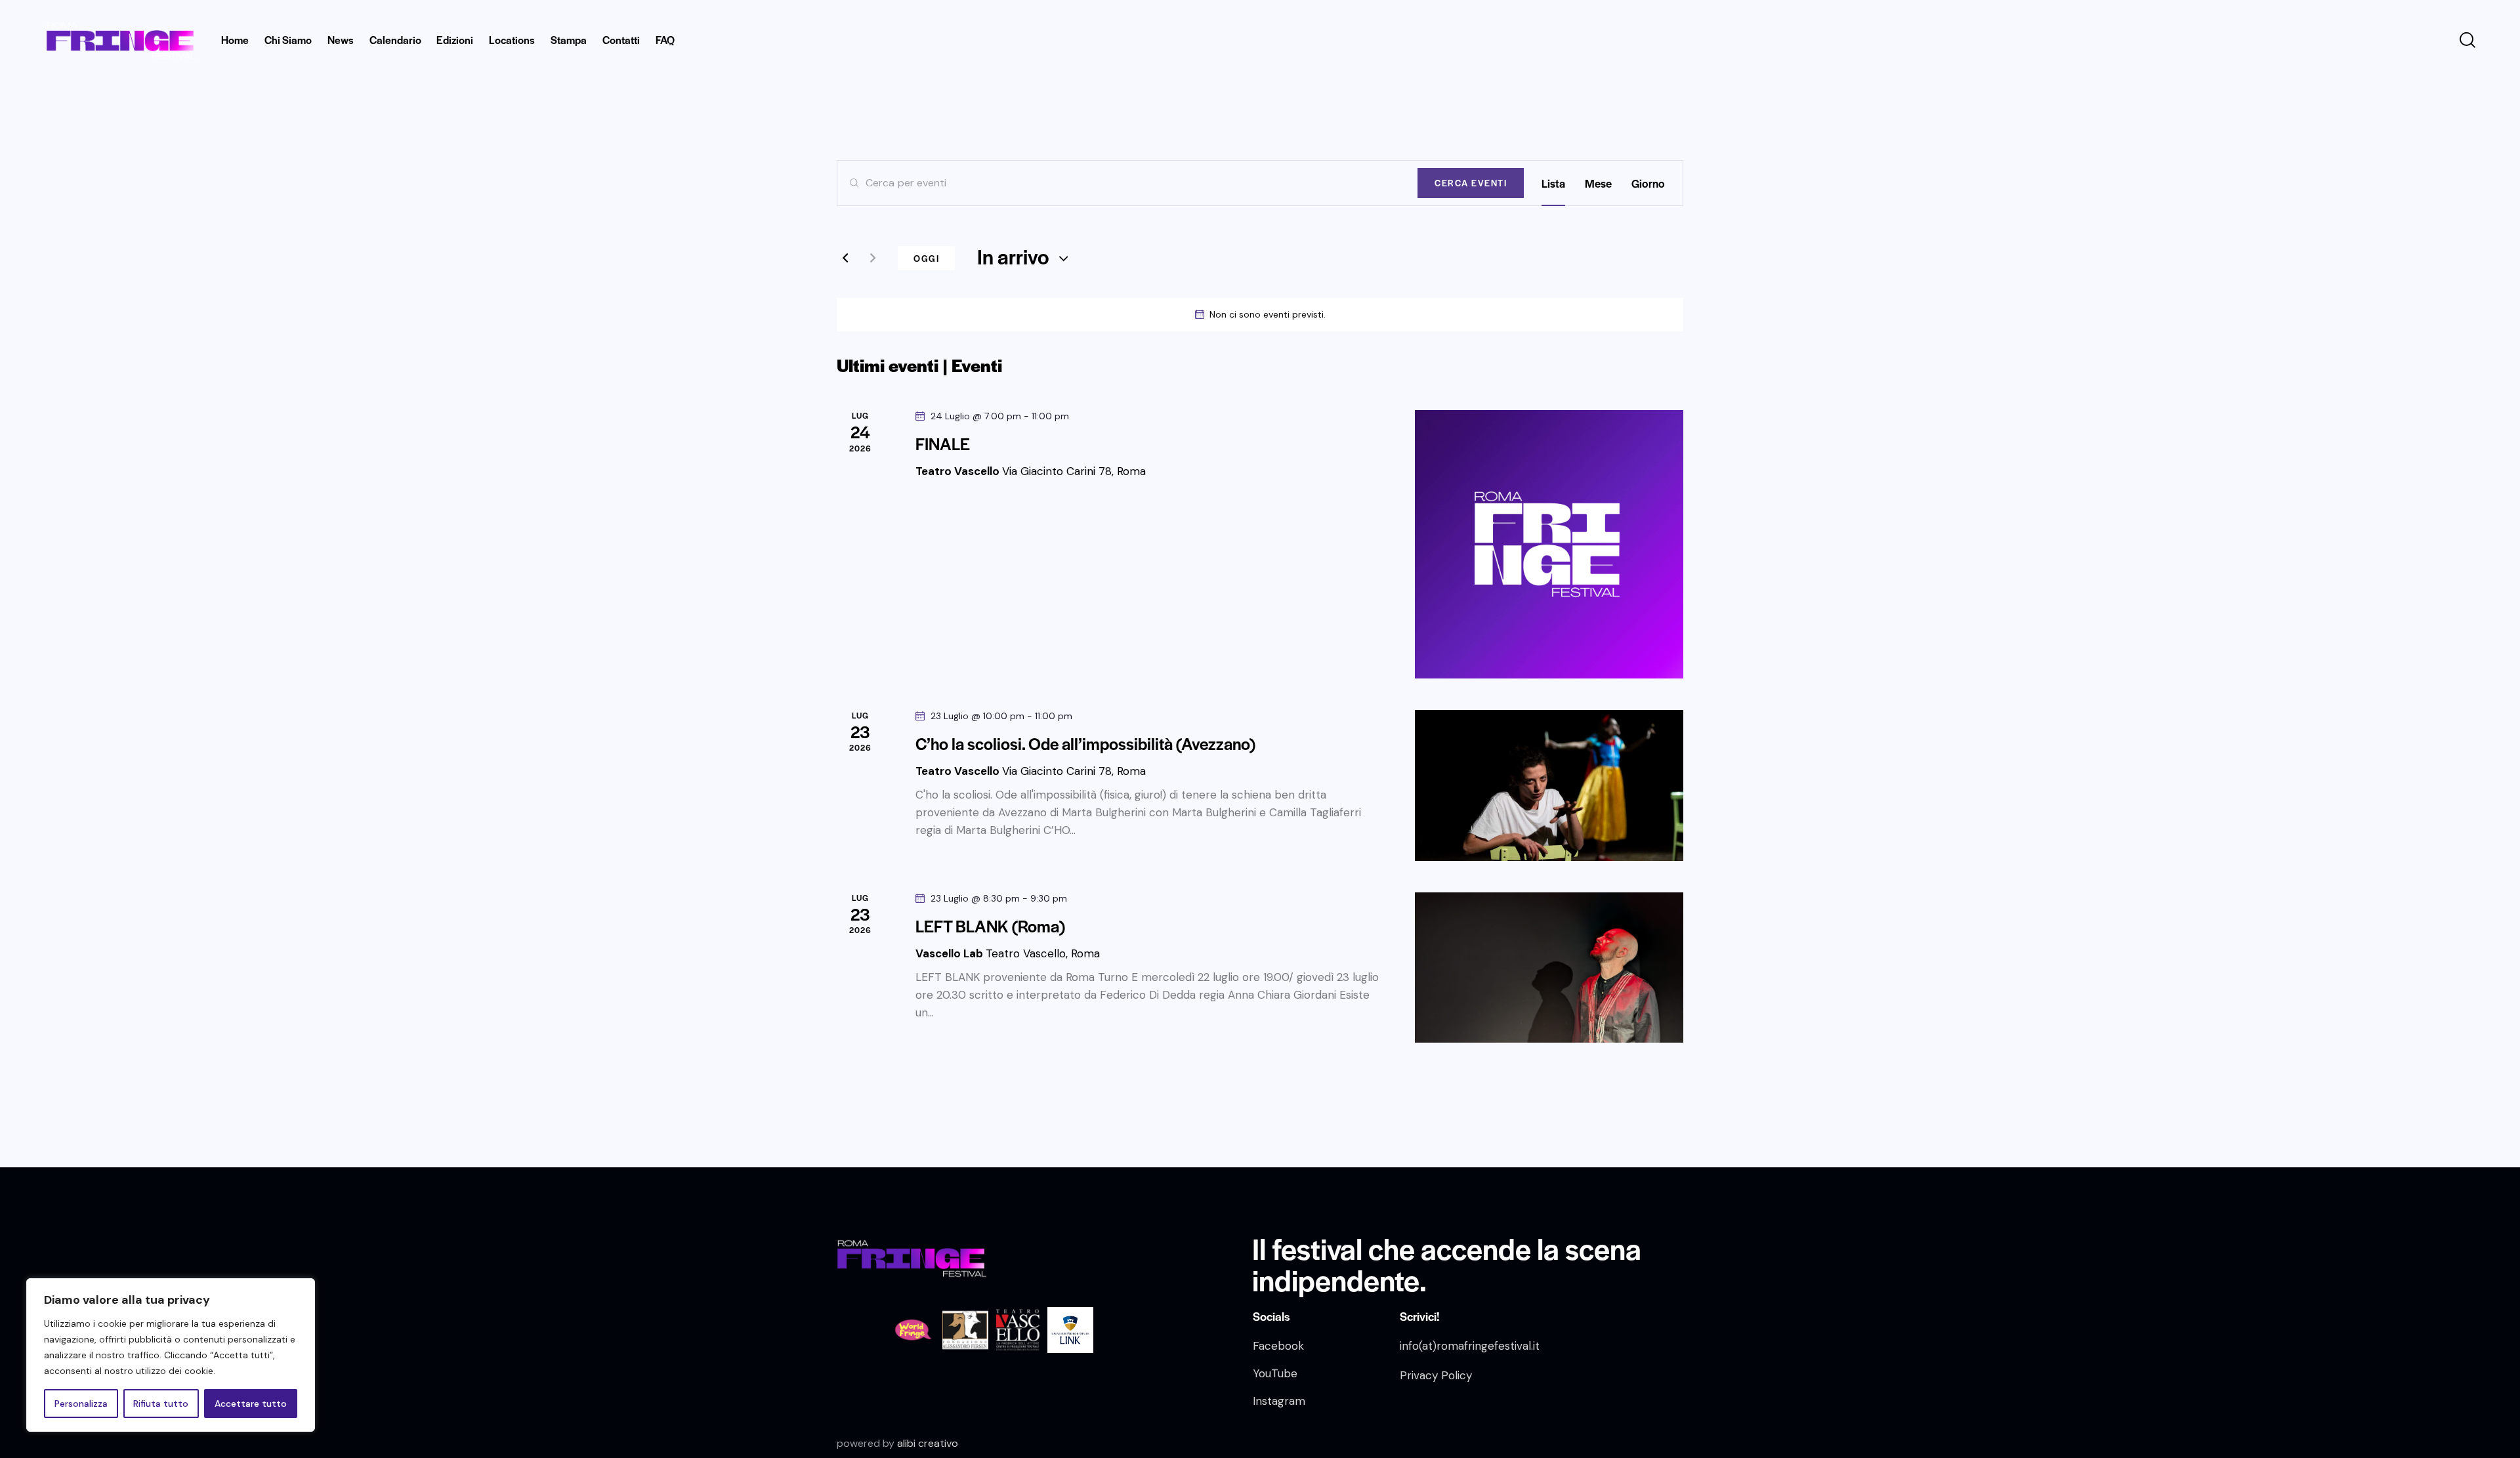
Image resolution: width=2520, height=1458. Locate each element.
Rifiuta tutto (161, 1404)
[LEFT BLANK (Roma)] (1549, 968)
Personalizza (81, 1404)
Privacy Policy (1436, 1375)
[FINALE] (1549, 544)
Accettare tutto (251, 1404)
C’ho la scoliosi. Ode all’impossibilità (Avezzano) (1085, 743)
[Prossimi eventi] (873, 259)
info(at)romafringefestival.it (1470, 1346)
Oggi (926, 258)
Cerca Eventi (1471, 183)
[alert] (1260, 315)
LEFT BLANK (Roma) (990, 926)
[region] (171, 1355)
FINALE (943, 444)
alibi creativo (928, 1443)
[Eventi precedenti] (845, 259)
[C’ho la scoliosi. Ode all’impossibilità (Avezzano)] (1549, 785)
